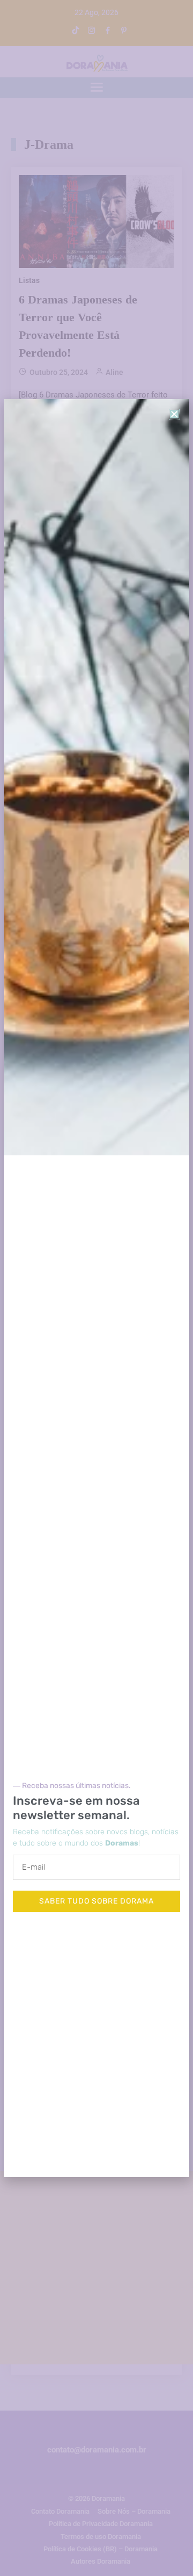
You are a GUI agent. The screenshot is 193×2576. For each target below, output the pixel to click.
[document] (96, 1288)
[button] (174, 414)
